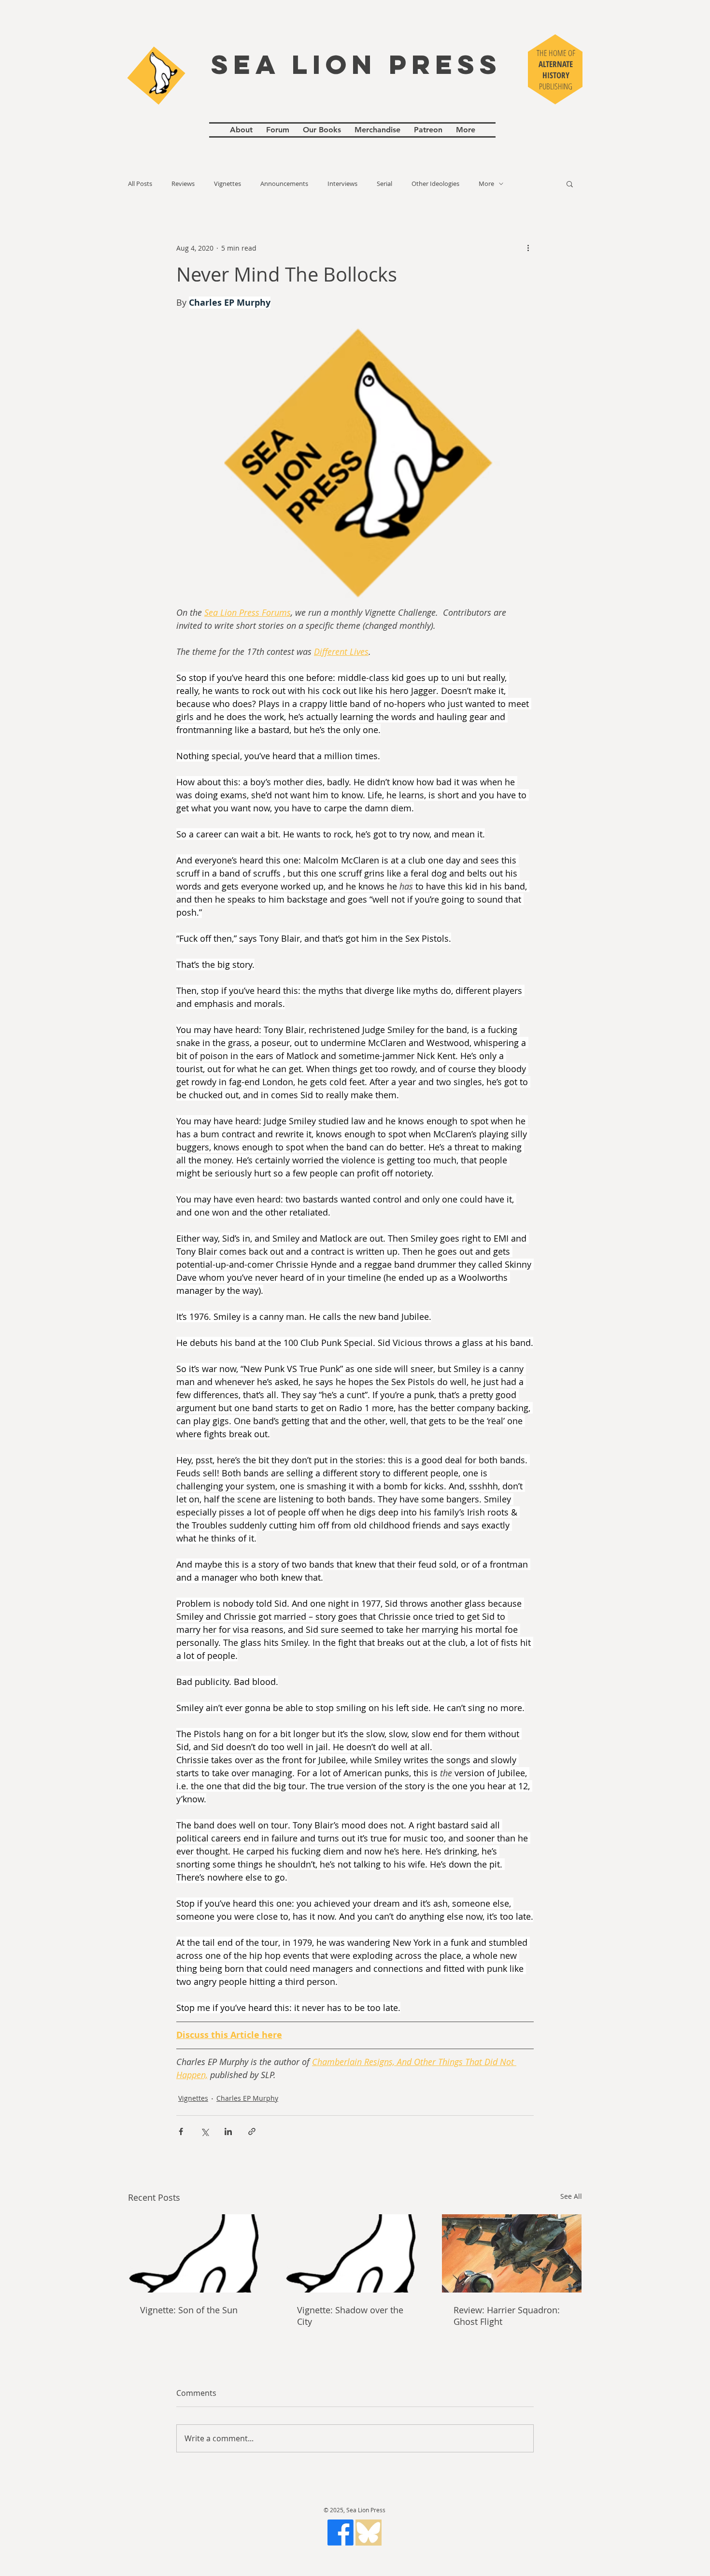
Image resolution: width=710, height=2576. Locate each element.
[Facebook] (341, 2533)
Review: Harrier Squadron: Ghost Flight (507, 2316)
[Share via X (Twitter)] (205, 2131)
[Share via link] (252, 2131)
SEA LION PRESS (356, 64)
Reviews (183, 184)
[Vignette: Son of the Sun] (198, 2253)
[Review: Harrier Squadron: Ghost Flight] (512, 2253)
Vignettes (227, 184)
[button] (570, 184)
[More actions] (528, 248)
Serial (384, 184)
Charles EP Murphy (247, 2098)
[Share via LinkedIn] (228, 2131)
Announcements (284, 184)
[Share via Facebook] (181, 2131)
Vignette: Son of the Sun (189, 2310)
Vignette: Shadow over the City (350, 2316)
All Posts (140, 184)
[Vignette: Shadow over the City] (355, 2253)
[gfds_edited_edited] (369, 2533)
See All (571, 2196)
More (486, 184)
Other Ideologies (435, 184)
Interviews (342, 184)
